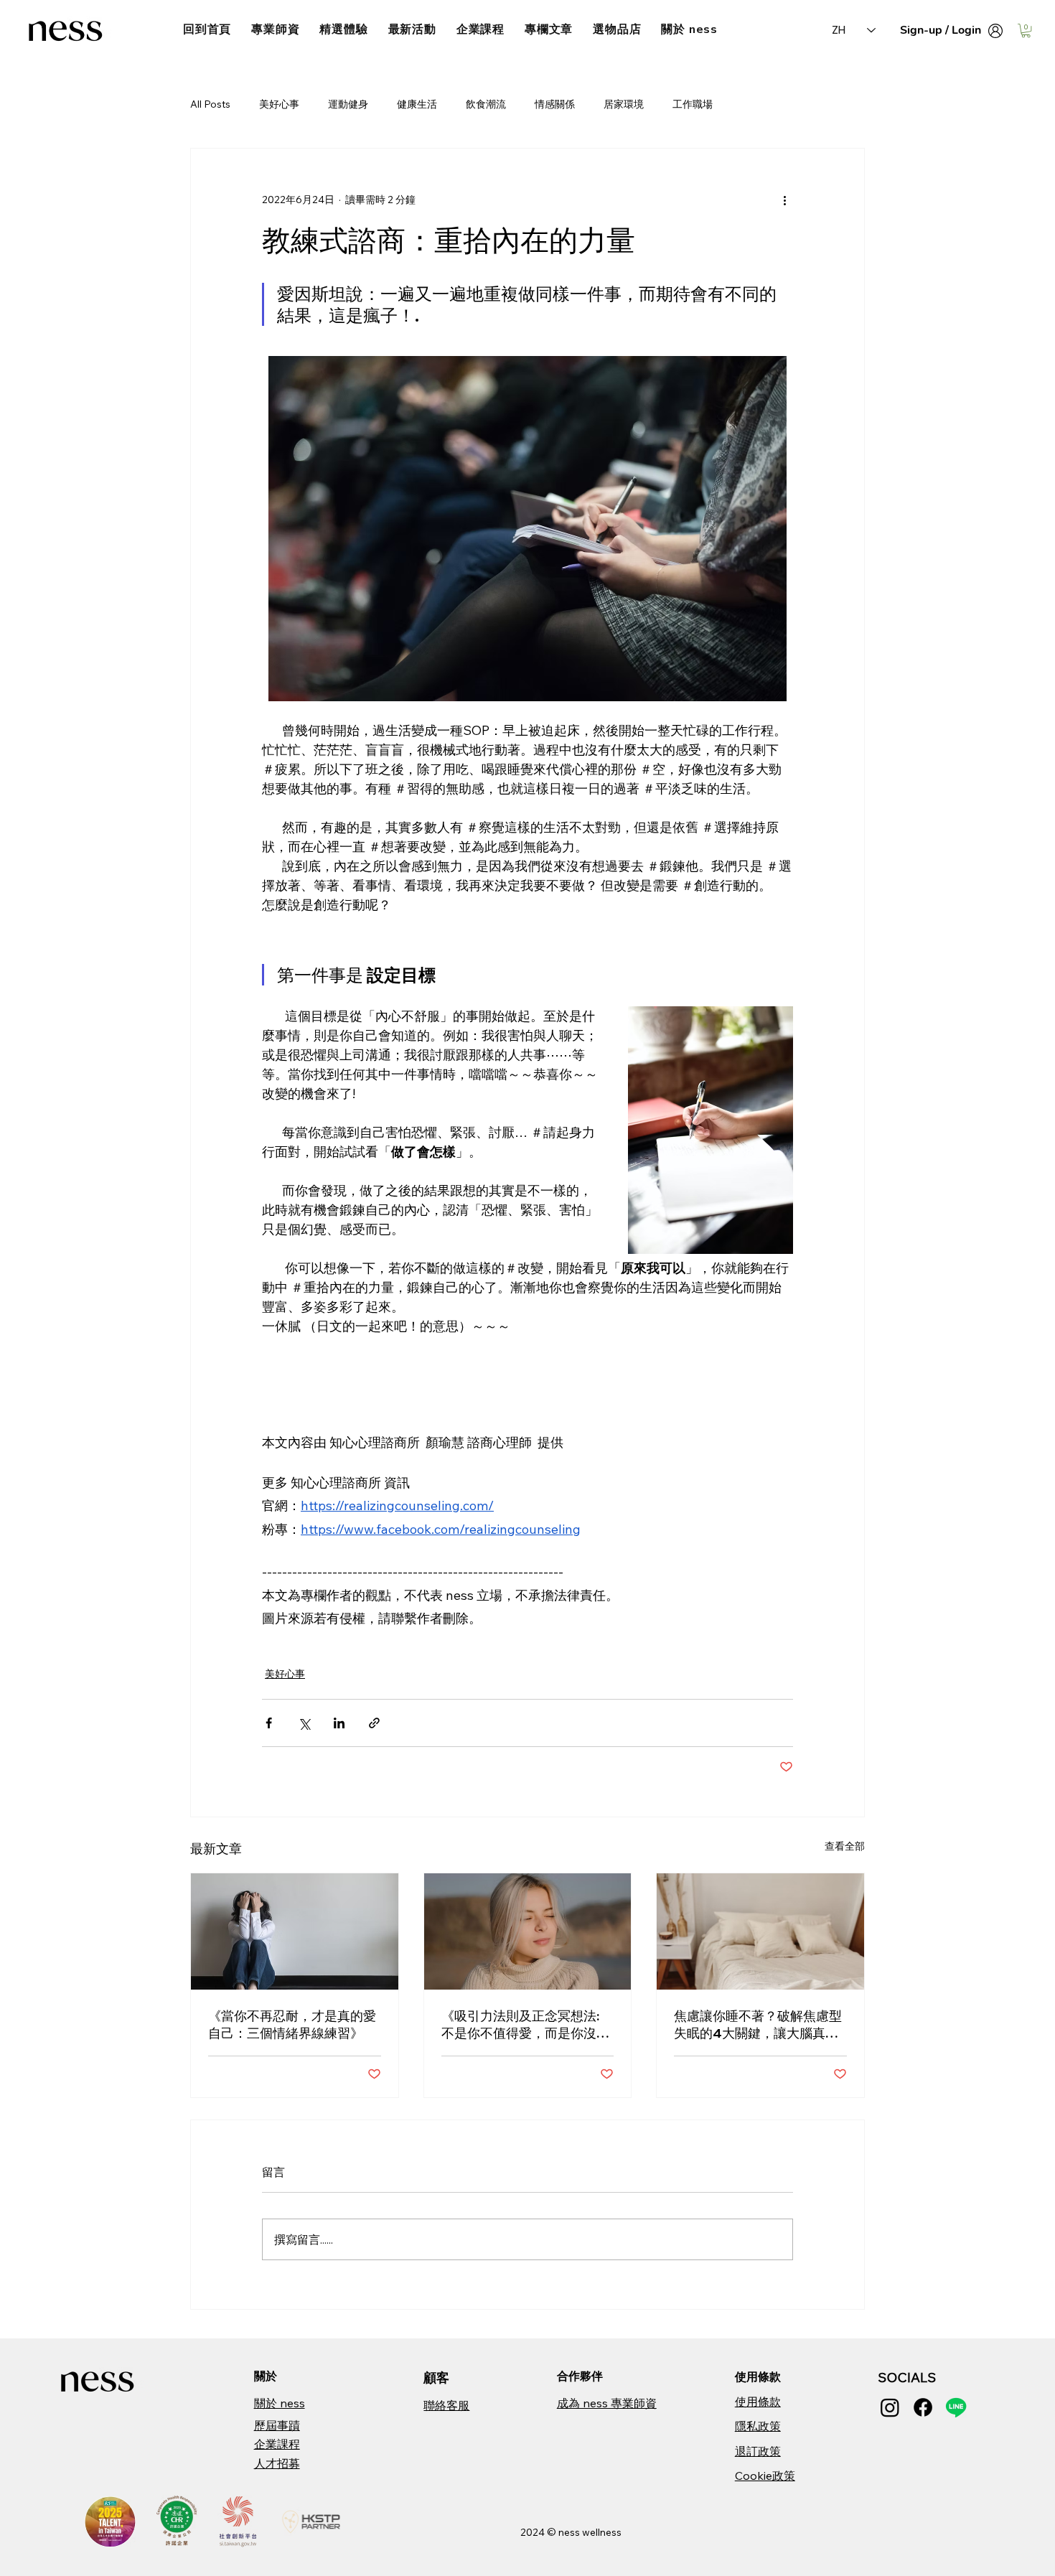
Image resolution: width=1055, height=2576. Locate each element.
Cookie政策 (765, 2476)
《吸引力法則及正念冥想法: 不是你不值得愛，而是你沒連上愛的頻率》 (525, 2025)
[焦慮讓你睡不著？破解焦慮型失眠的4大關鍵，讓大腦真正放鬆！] (760, 1931)
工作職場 (693, 104)
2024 (534, 2532)
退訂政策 (758, 2451)
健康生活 (417, 104)
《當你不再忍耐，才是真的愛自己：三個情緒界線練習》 (292, 2024)
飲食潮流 (486, 104)
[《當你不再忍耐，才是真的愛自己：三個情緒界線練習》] (295, 1931)
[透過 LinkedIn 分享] (339, 1723)
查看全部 (845, 1846)
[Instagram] (890, 2407)
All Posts (210, 104)
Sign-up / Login (941, 30)
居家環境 (624, 104)
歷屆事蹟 (277, 2425)
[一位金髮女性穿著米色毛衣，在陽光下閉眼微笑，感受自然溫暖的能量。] (528, 1931)
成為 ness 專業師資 (607, 2403)
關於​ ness (280, 2403)
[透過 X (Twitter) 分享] (304, 1723)
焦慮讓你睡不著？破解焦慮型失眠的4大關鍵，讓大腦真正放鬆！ (758, 2025)
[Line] (956, 2407)
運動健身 (348, 104)
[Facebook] (923, 2407)
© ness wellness (584, 2532)
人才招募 (277, 2463)
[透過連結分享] (374, 1723)
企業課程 (277, 2444)
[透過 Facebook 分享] (269, 1723)
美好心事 (279, 104)
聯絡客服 (446, 2405)
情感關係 (555, 104)
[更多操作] (784, 200)
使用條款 (758, 2402)
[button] (1026, 31)
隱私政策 (758, 2426)
